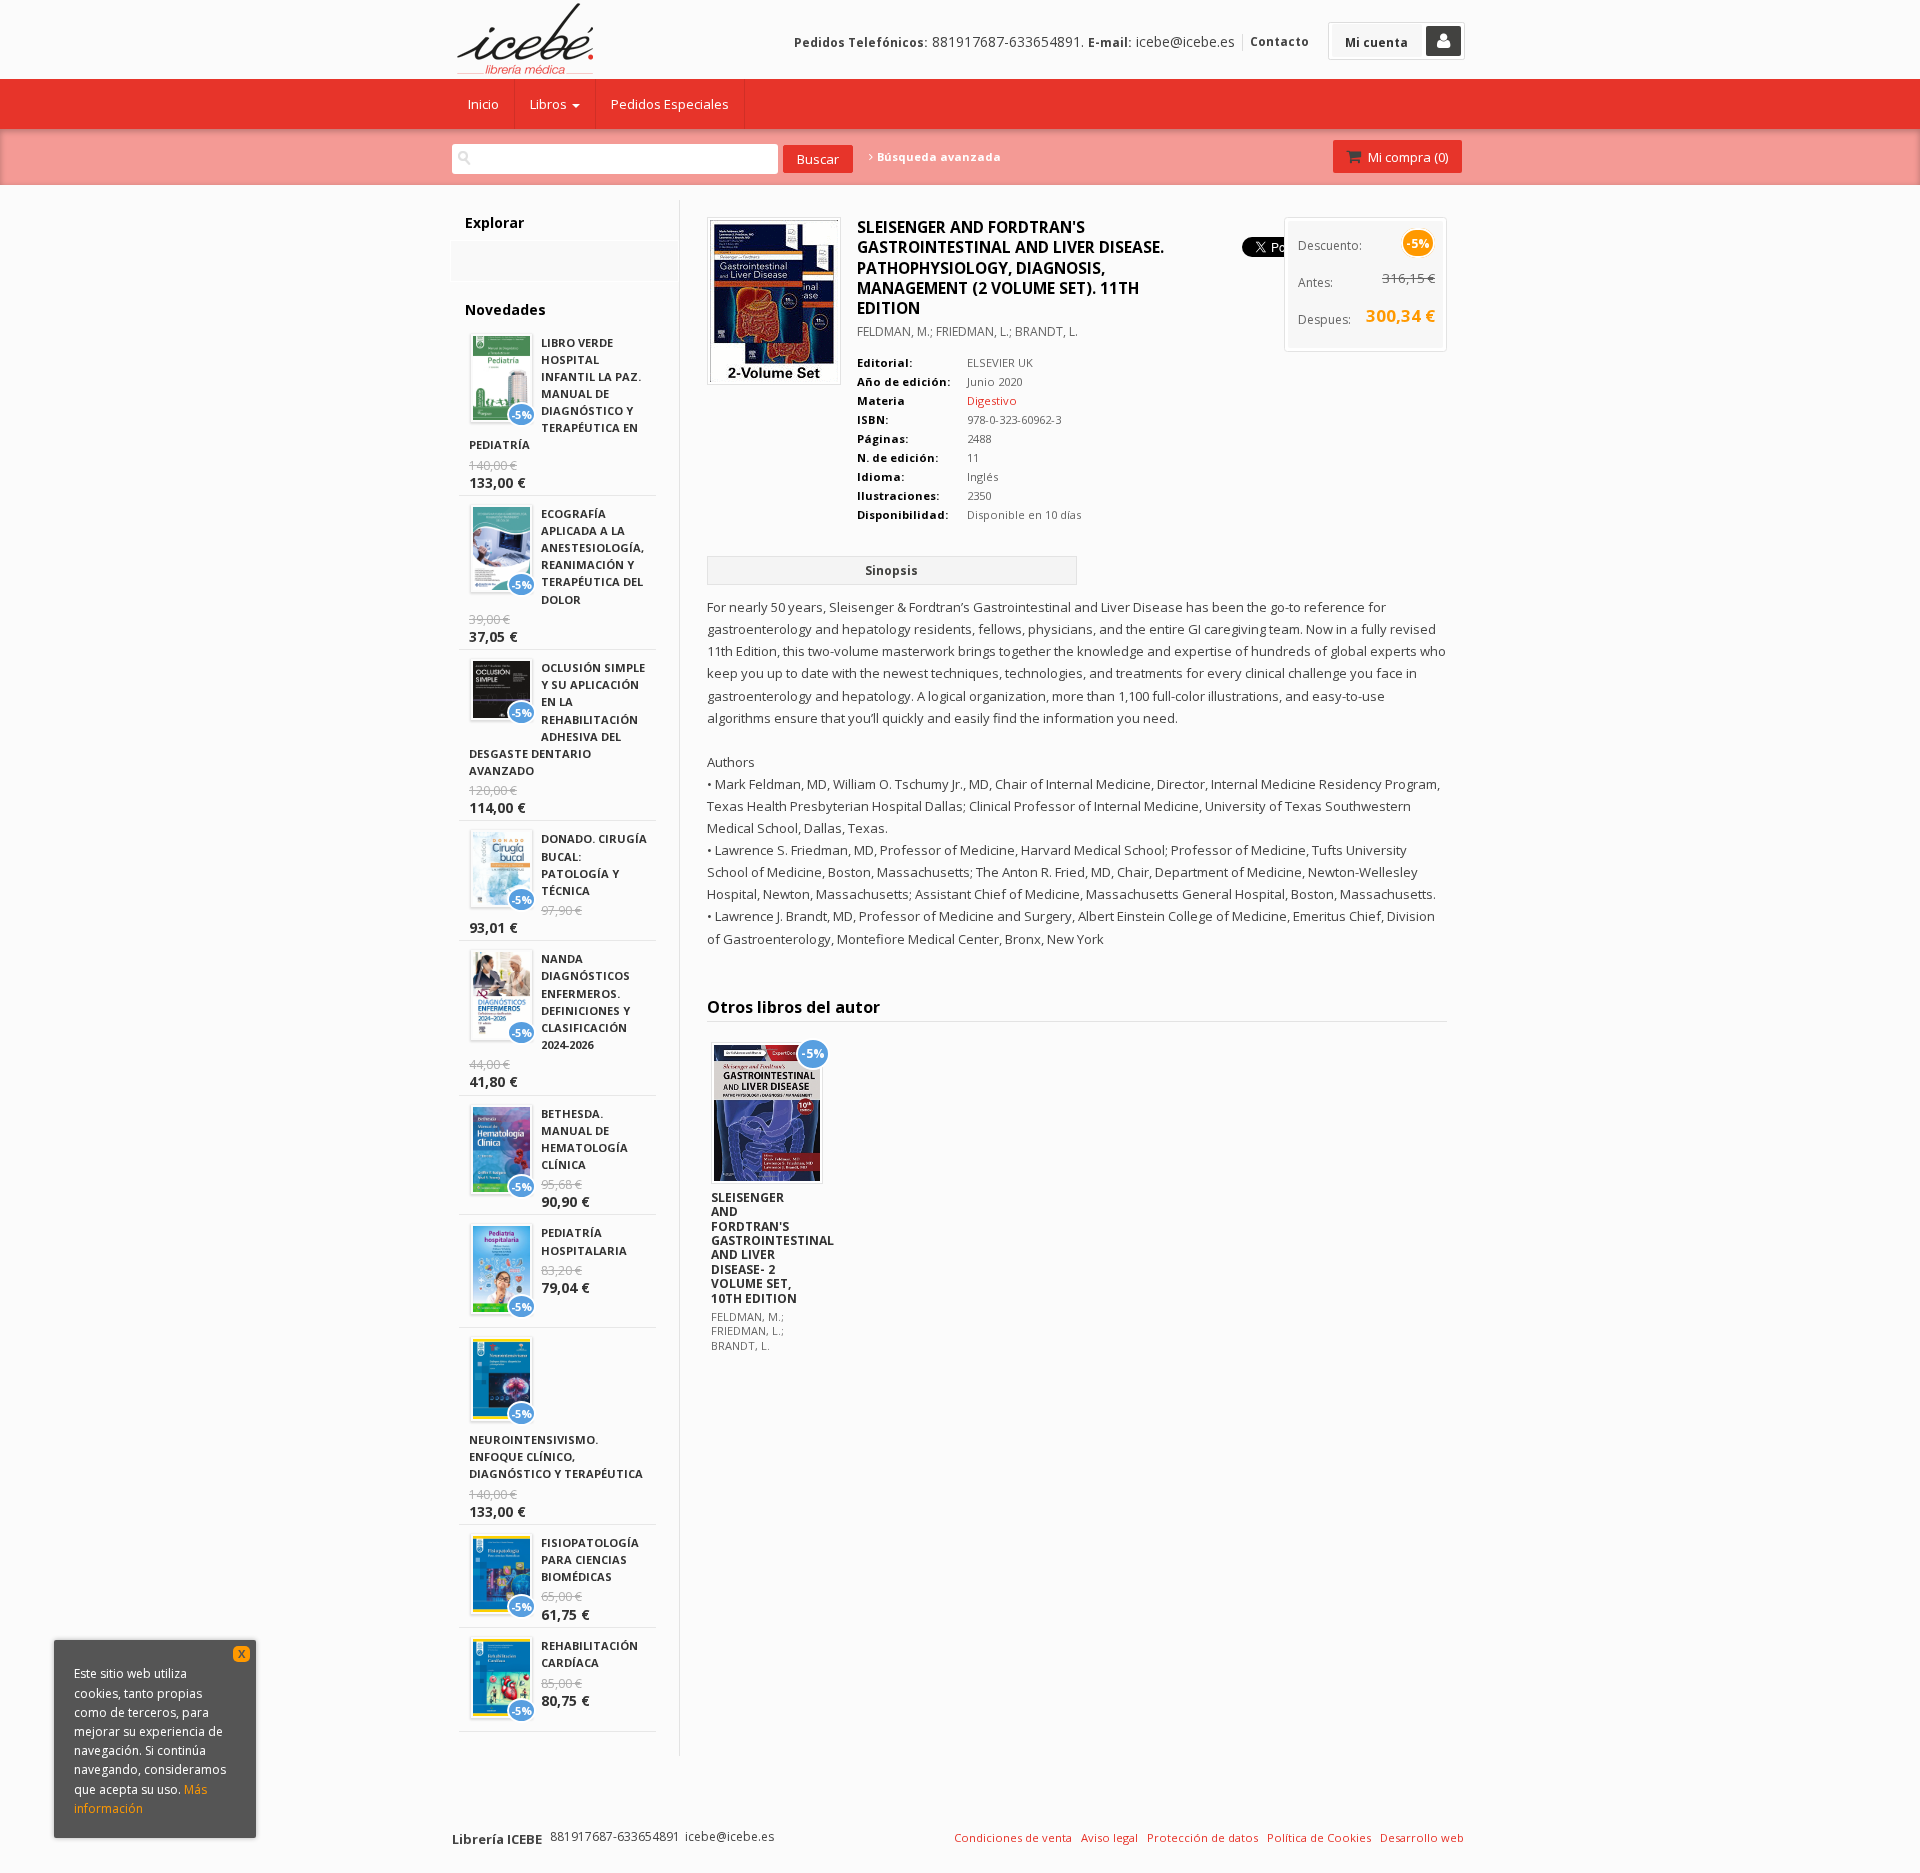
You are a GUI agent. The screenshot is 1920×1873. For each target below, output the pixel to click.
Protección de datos (1202, 1837)
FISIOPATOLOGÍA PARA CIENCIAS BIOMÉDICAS (590, 1559)
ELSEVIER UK (1000, 362)
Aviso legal (1109, 1837)
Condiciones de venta (1013, 1837)
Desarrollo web (1422, 1837)
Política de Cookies (1319, 1837)
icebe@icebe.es (1185, 41)
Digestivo (992, 400)
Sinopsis (891, 570)
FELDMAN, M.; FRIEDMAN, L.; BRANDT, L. (967, 331)
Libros (550, 104)
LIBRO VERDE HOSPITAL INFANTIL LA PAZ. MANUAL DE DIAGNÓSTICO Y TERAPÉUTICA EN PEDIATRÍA (555, 394)
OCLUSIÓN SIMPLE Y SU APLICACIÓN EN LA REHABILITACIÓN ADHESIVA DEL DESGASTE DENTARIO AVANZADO (557, 719)
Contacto (1279, 41)
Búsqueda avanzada (937, 157)
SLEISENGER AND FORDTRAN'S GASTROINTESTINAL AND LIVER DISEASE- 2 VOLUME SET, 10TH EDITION (772, 1248)
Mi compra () (1406, 157)
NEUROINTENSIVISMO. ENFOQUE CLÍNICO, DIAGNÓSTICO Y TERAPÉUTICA (556, 1456)
